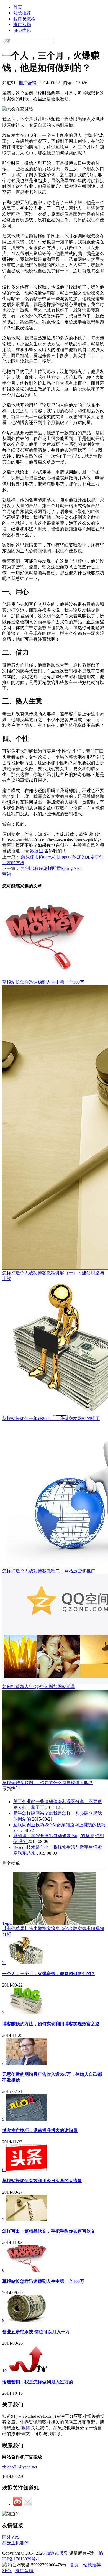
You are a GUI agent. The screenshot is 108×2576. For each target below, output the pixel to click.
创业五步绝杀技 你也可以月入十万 (36, 2332)
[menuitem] (60, 7)
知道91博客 (57, 2553)
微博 (26, 2428)
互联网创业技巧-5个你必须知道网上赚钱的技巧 (59, 1825)
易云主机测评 (16, 2543)
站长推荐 (22, 13)
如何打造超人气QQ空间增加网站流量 (39, 1687)
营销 (7, 874)
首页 (18, 7)
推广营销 (22, 25)
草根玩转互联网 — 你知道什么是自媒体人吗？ (48, 1783)
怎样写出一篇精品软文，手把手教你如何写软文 (49, 2231)
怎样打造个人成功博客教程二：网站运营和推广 (49, 1571)
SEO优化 (22, 30)
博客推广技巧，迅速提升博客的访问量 (40, 2131)
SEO (7, 2571)
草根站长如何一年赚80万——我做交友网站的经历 (51, 1419)
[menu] (54, 19)
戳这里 (37, 851)
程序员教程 (24, 19)
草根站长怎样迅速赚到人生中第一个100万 (43, 982)
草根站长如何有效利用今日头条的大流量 (42, 2181)
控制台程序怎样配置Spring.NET (52, 868)
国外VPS (11, 2537)
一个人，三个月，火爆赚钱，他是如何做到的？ (49, 1974)
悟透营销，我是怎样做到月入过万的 (38, 2382)
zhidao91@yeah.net (20, 2467)
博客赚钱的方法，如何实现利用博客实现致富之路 (51, 2024)
